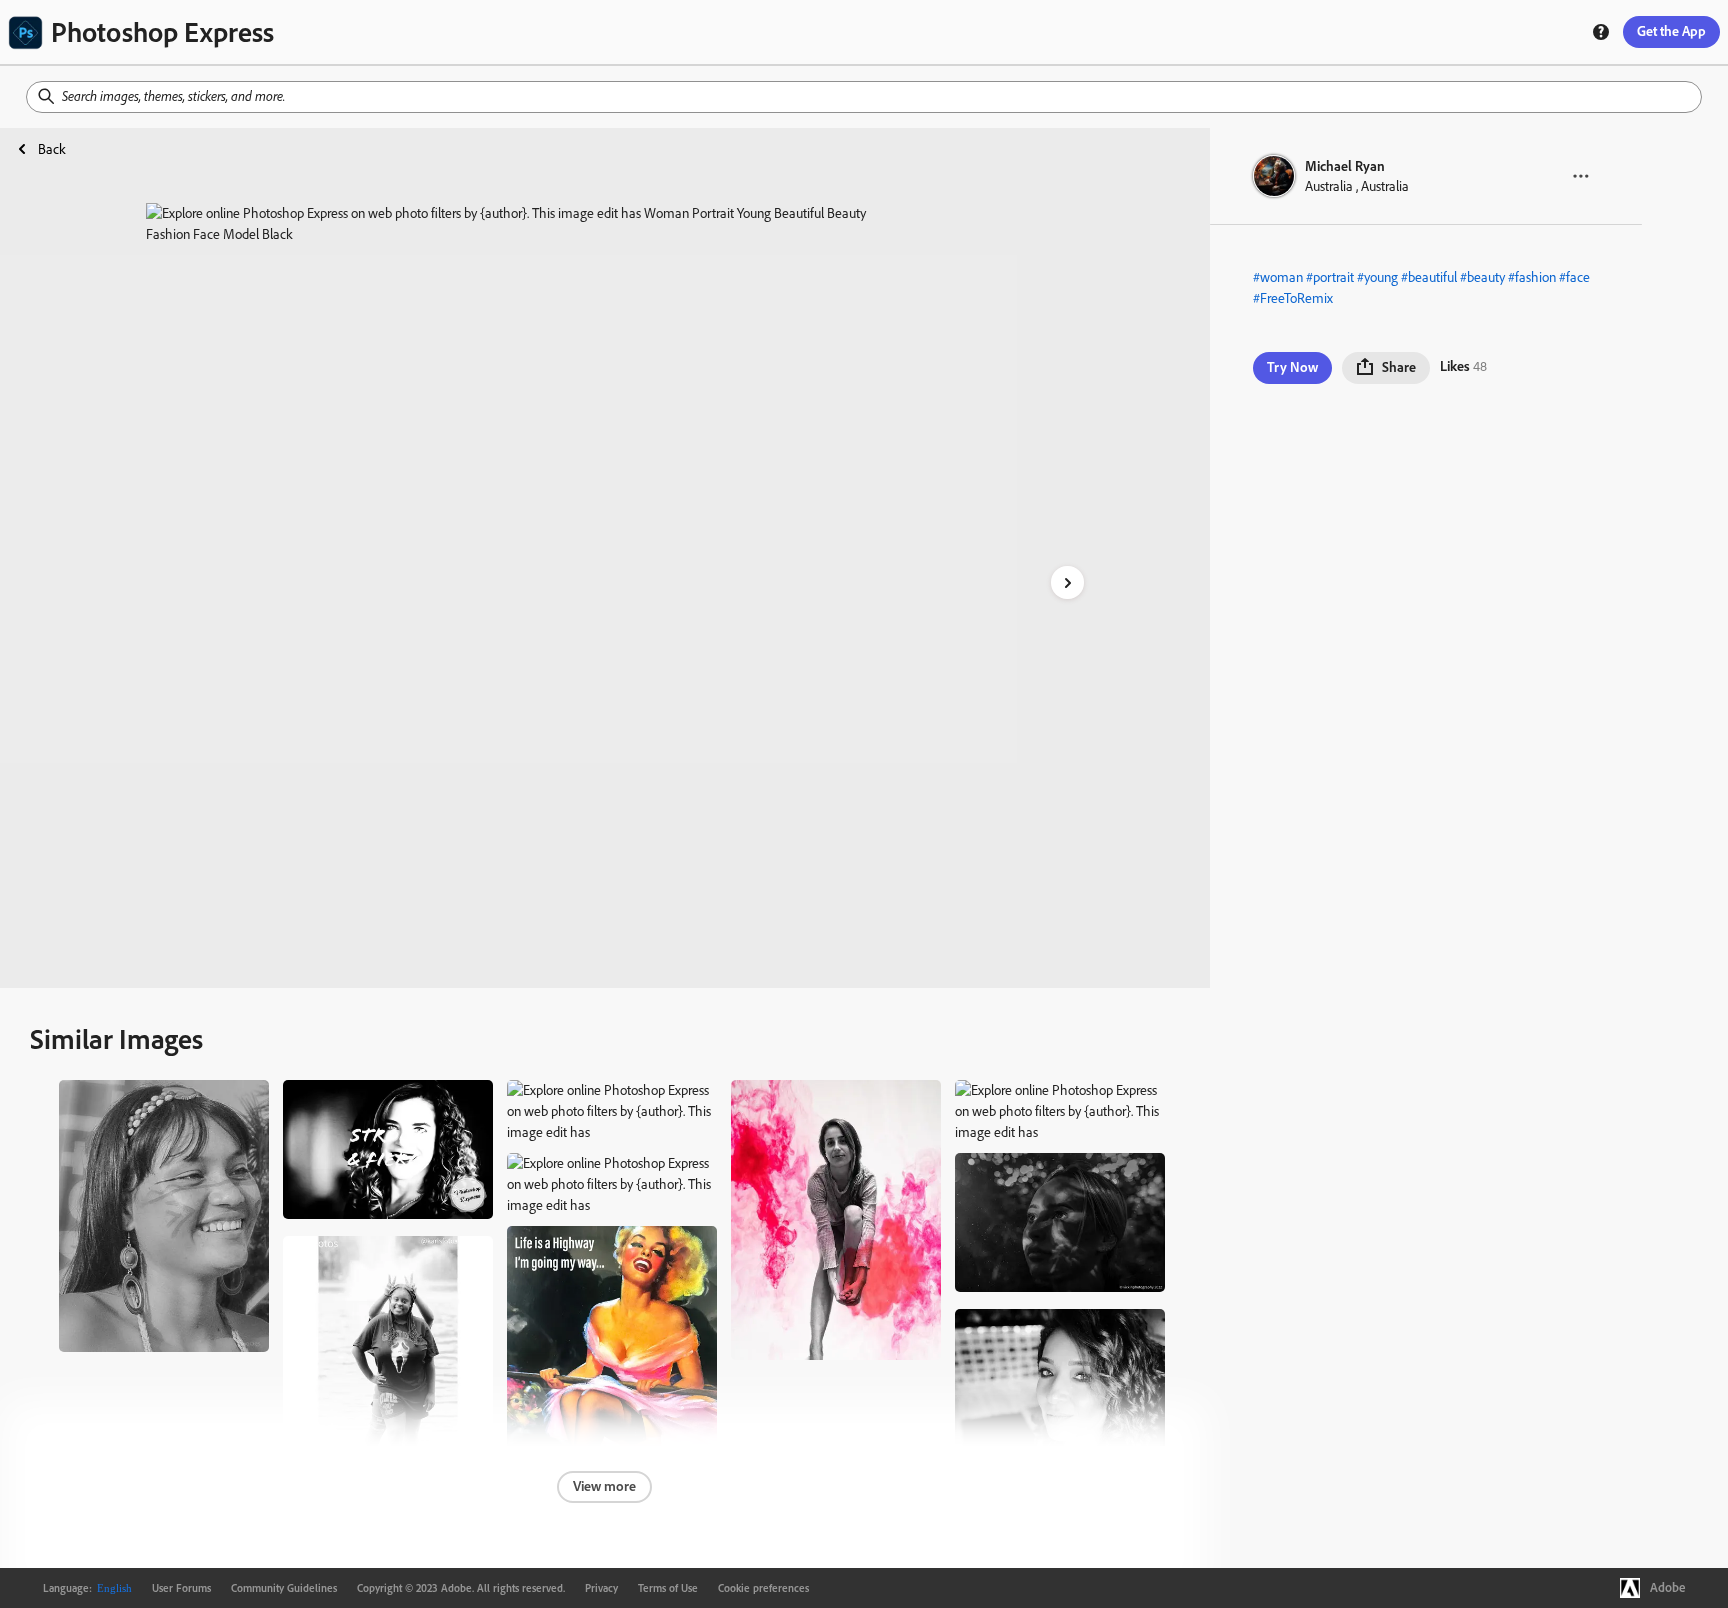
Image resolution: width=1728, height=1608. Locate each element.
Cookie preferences (763, 1588)
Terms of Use (668, 1588)
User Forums (181, 1588)
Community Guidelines (284, 1588)
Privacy (601, 1588)
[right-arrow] (1067, 582)
